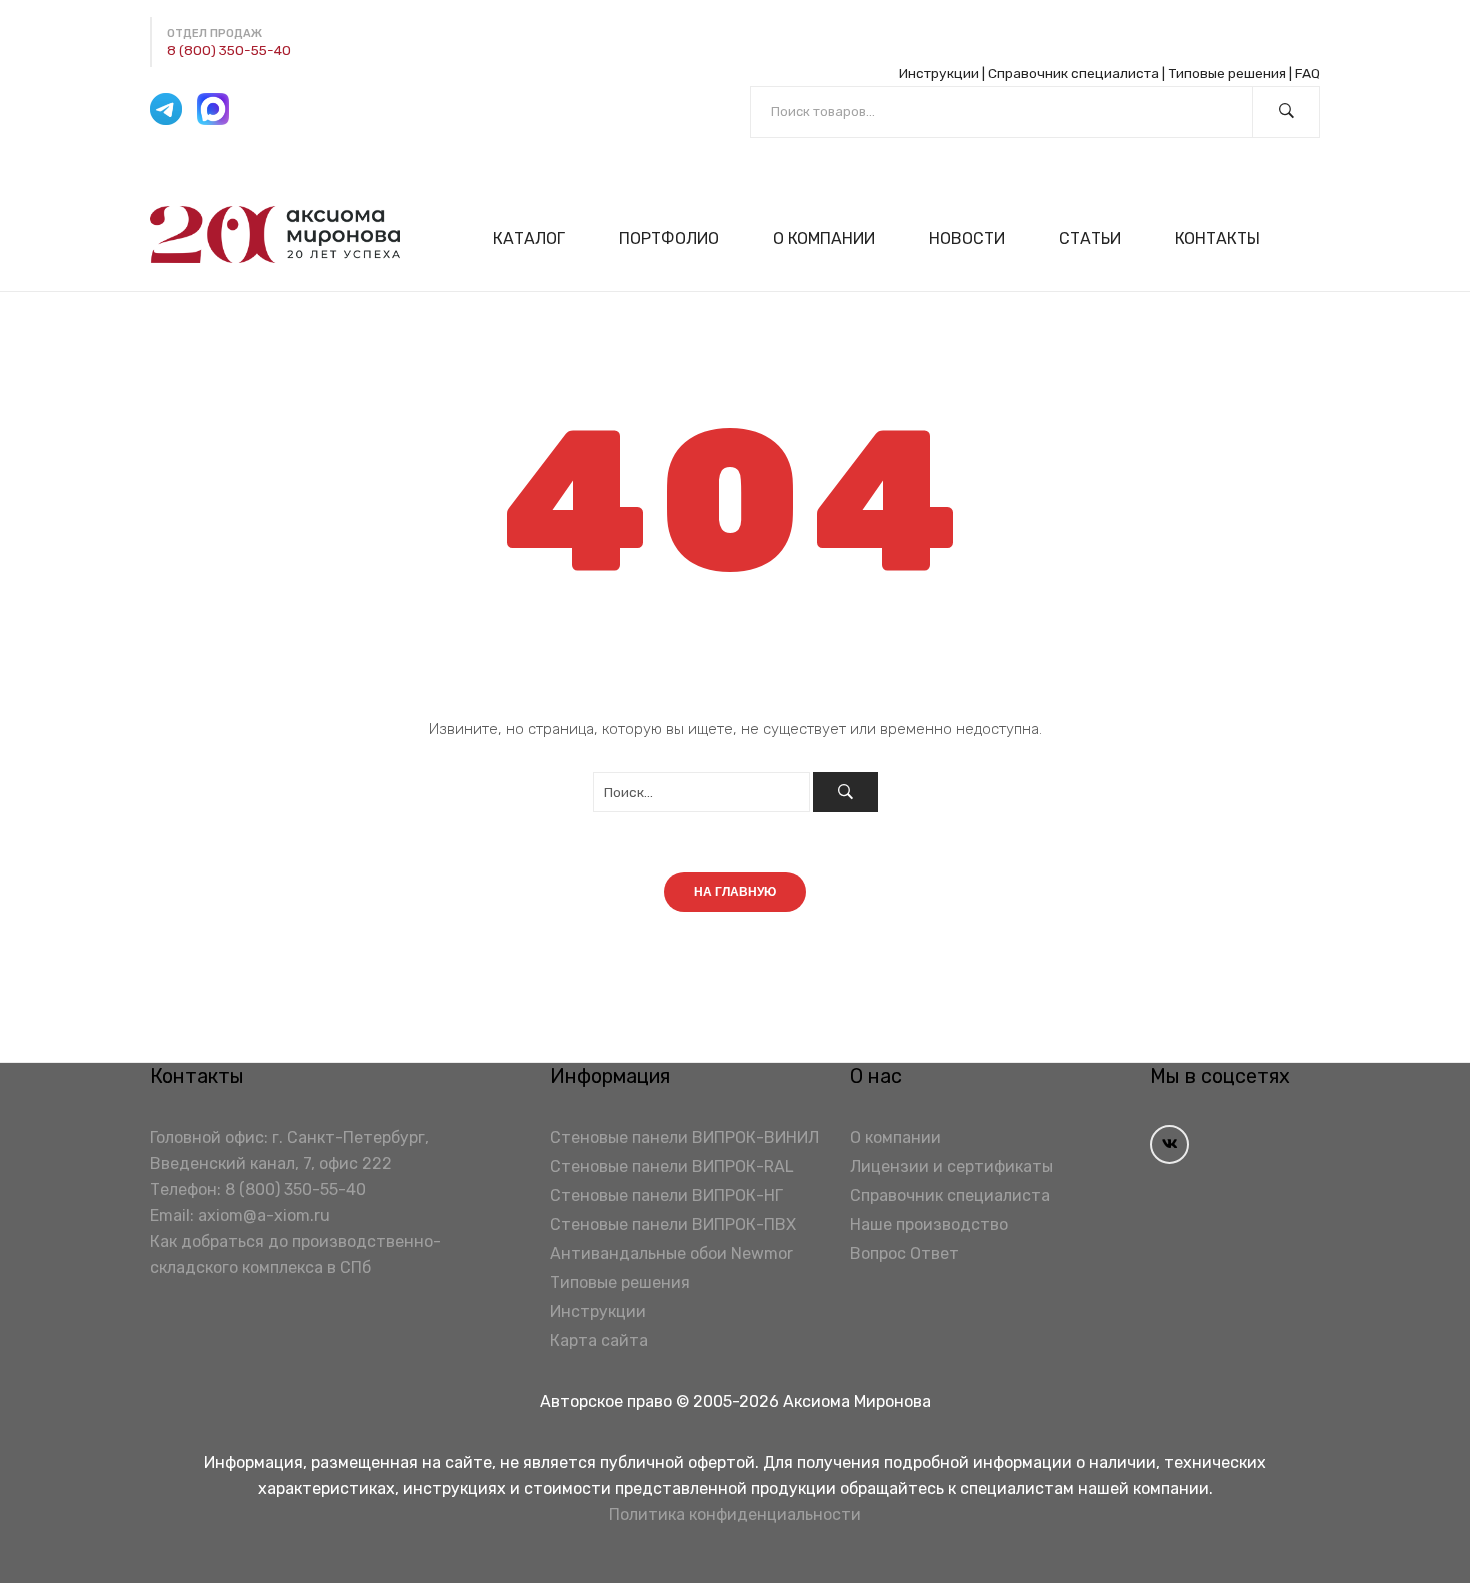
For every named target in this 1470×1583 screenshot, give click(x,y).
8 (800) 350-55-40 (229, 50)
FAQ (1307, 73)
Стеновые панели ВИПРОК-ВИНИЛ (684, 1137)
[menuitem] (537, 238)
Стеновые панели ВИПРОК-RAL (672, 1166)
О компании (895, 1137)
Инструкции (939, 73)
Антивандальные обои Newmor (671, 1253)
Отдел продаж (214, 33)
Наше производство (929, 1224)
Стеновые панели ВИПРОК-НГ (666, 1195)
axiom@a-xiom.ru (264, 1215)
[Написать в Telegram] (166, 109)
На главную (735, 892)
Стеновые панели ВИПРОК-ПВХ (673, 1224)
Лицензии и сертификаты (951, 1166)
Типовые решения (1227, 73)
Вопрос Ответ (904, 1253)
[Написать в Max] (213, 109)
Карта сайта (599, 1340)
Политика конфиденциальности (735, 1514)
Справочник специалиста (1073, 73)
